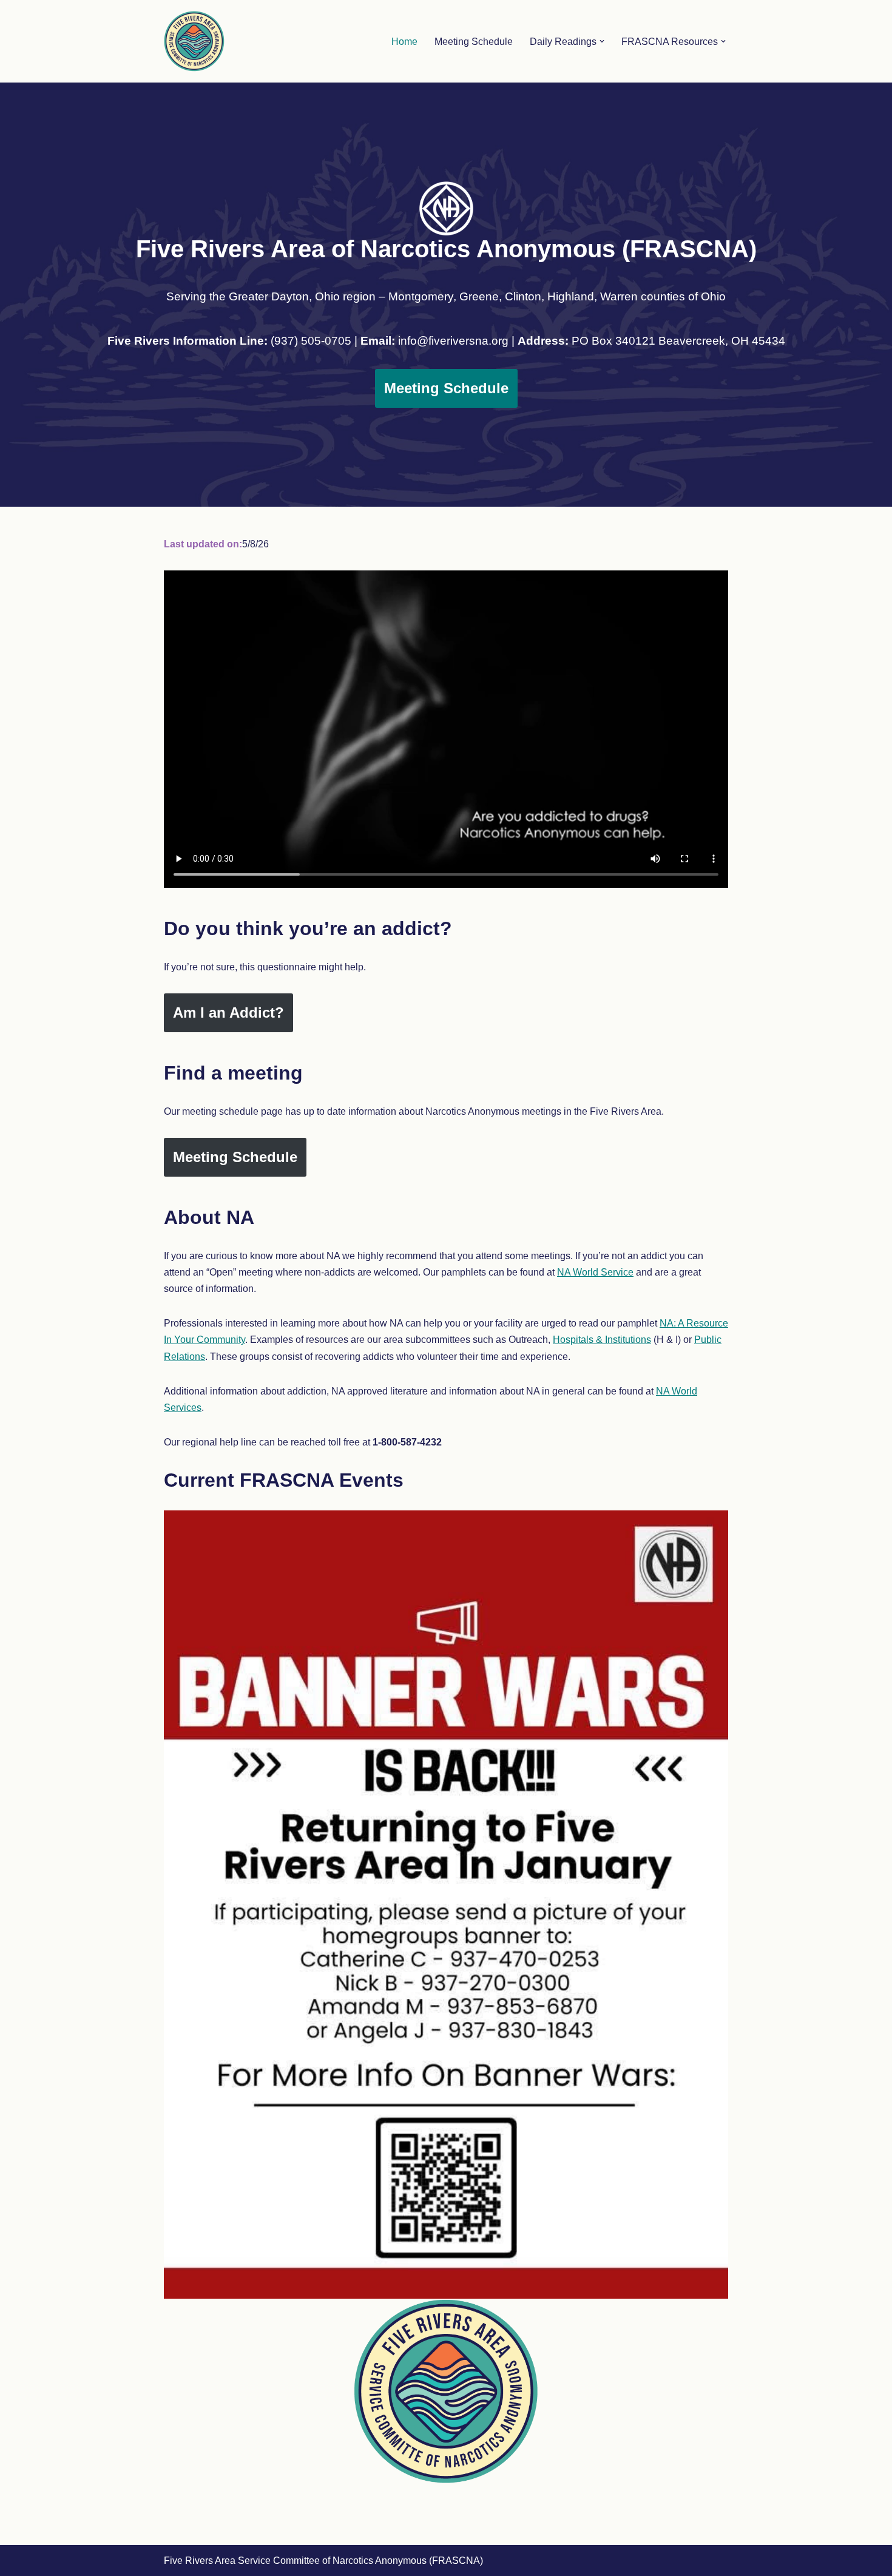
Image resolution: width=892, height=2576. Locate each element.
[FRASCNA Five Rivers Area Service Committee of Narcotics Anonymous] (194, 41)
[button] (602, 41)
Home (404, 42)
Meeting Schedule (474, 42)
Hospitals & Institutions (602, 1340)
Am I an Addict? (228, 1012)
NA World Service (595, 1272)
